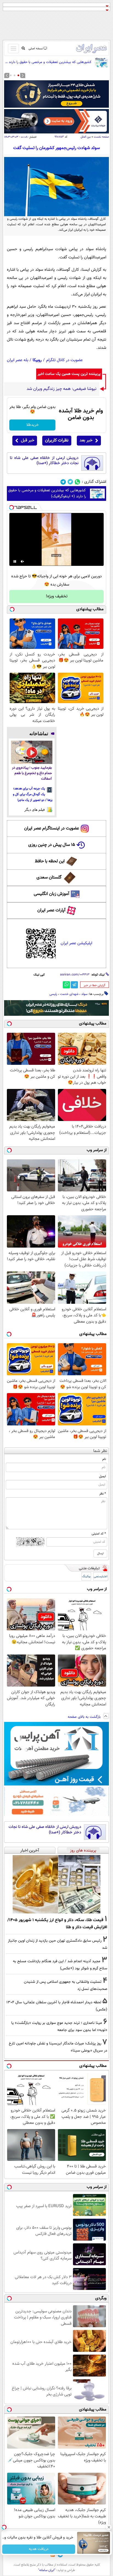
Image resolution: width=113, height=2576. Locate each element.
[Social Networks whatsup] (77, 482)
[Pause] (15, 561)
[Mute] (22, 561)
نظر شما (100, 1451)
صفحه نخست (101, 137)
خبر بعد (86, 440)
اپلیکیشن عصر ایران (76, 943)
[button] (18, 75)
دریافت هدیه (39, 2549)
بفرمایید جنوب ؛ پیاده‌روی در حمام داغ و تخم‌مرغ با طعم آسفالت (32, 773)
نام (104, 1459)
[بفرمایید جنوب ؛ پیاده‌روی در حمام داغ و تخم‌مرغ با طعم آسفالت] (32, 752)
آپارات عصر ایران (51, 910)
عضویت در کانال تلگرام (64, 360)
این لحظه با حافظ (50, 861)
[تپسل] (12, 507)
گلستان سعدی (49, 878)
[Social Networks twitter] (70, 482)
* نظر (103, 1494)
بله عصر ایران (18, 360)
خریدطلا (33, 425)
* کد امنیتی (99, 1534)
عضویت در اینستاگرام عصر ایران (52, 828)
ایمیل (102, 1476)
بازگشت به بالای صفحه (85, 1717)
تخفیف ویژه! (57, 596)
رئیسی (53, 994)
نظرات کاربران (57, 440)
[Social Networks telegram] (63, 482)
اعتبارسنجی (101, 1577)
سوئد (84, 994)
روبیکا (37, 360)
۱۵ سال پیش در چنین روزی (52, 845)
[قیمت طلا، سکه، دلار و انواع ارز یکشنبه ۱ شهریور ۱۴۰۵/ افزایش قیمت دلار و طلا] (56, 1884)
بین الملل (86, 137)
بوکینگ (86, 1577)
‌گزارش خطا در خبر (94, 985)
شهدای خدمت (69, 994)
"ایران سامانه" (47, 2570)
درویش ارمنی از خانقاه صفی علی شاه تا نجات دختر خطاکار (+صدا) (44, 461)
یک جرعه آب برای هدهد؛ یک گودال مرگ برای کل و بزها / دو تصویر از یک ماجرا (33, 794)
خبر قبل (28, 440)
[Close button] (109, 2527)
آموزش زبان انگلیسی (52, 894)
